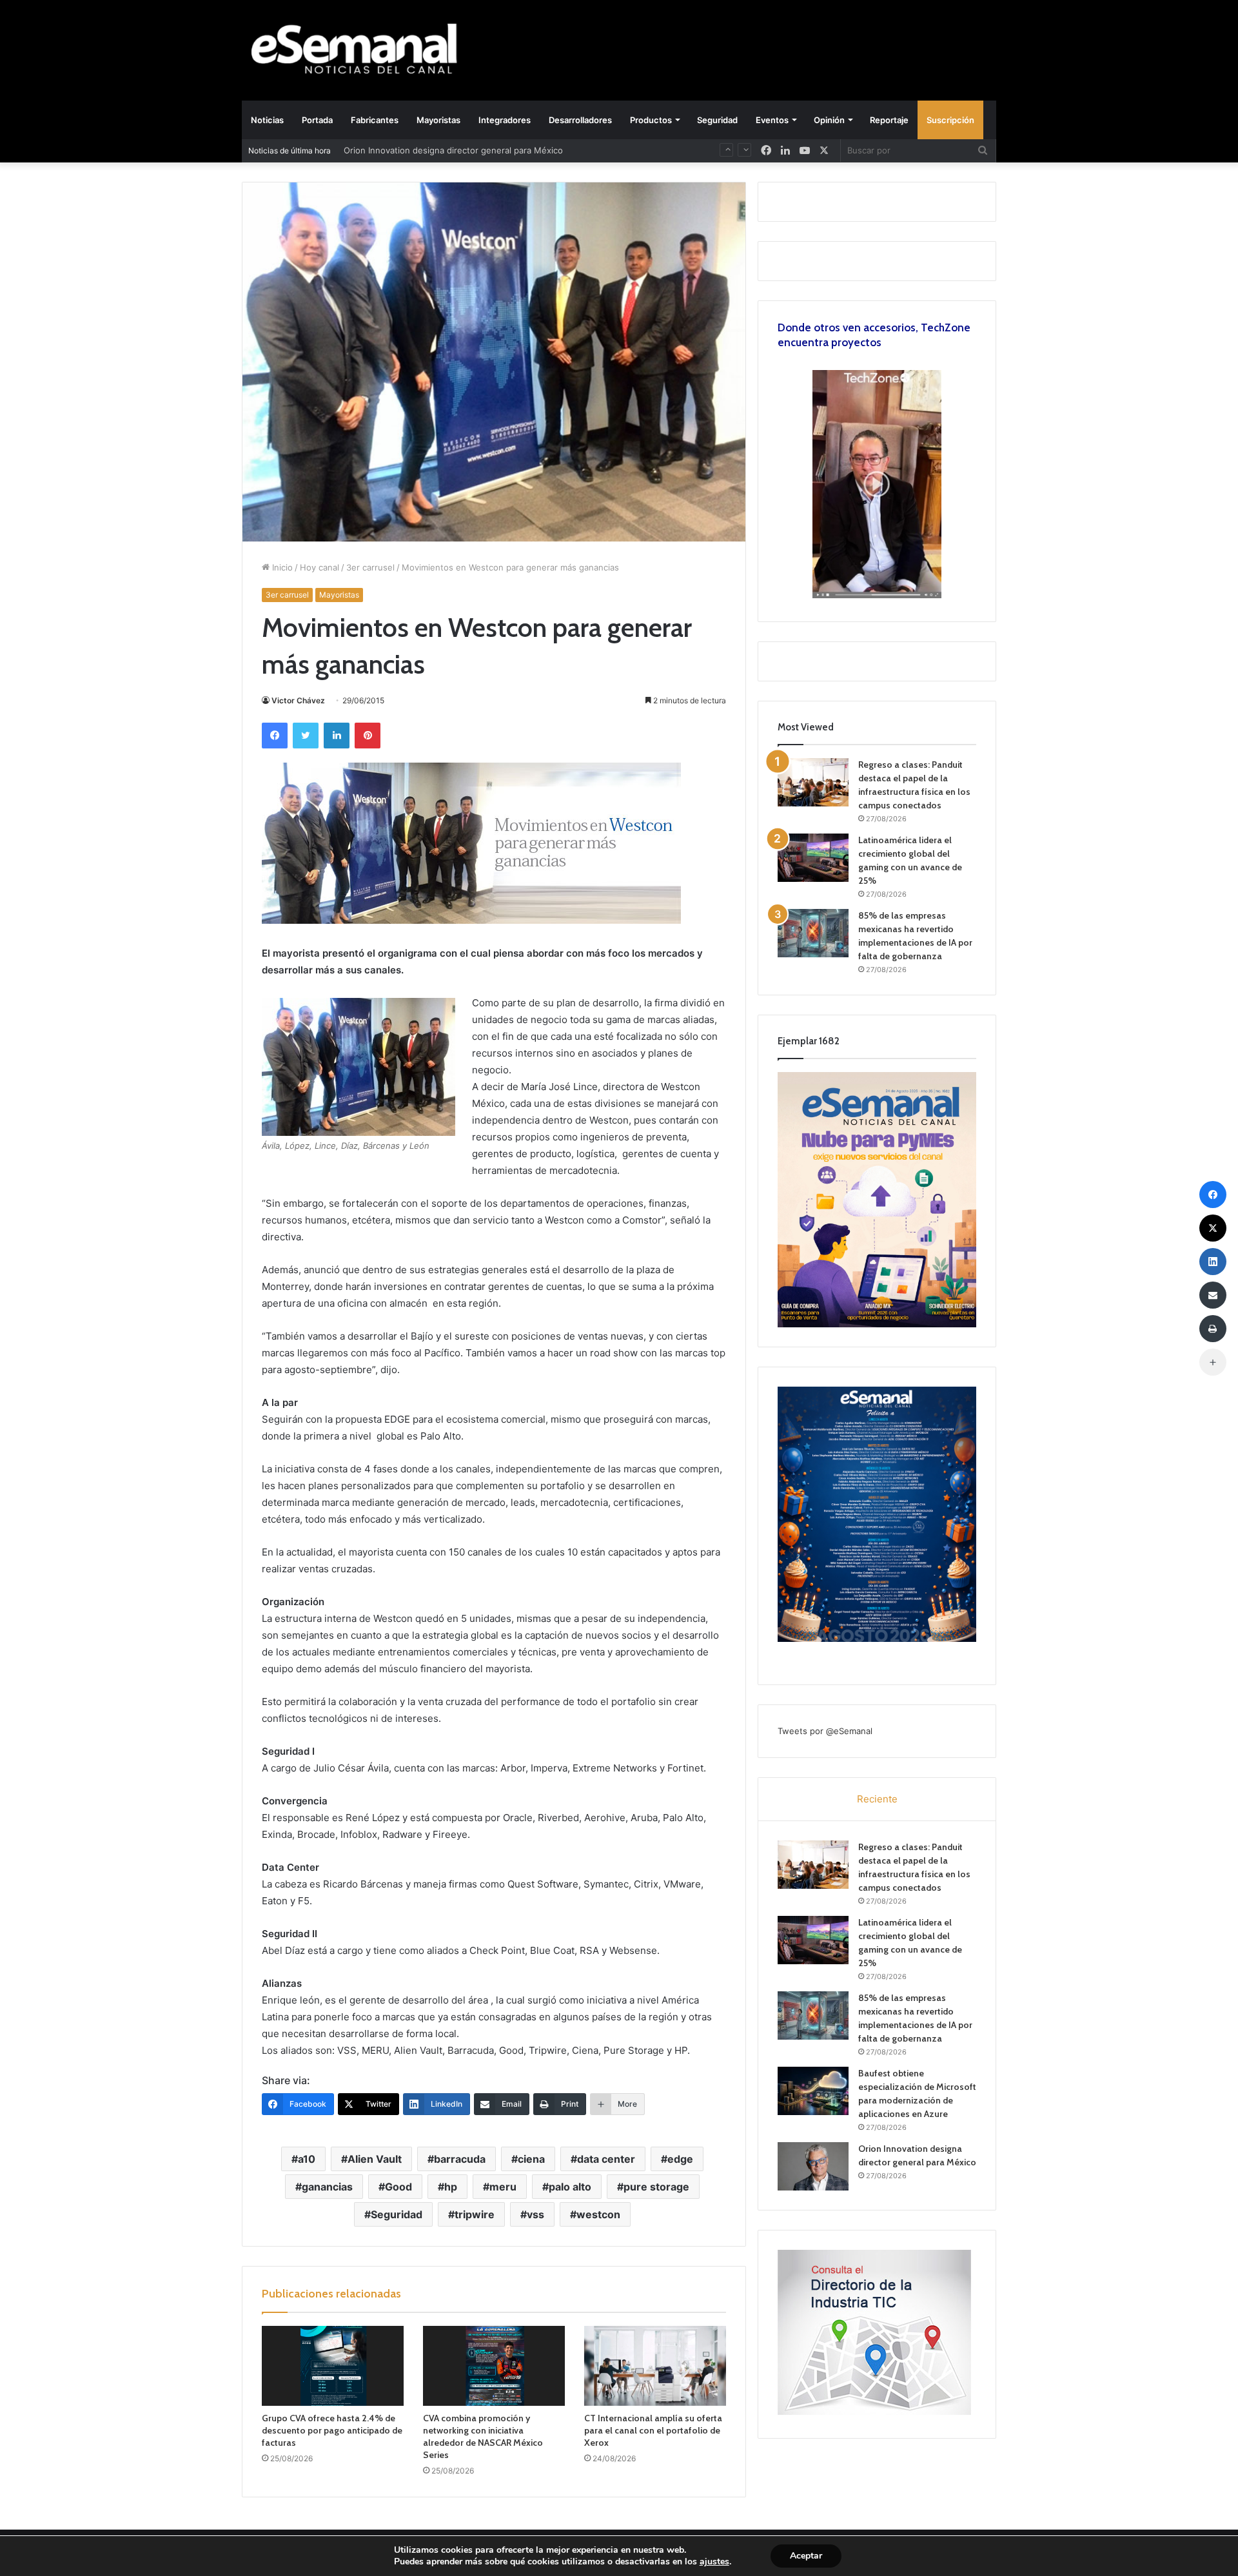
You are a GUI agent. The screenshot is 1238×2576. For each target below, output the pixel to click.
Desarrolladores (580, 120)
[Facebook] (275, 736)
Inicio (281, 567)
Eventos (772, 120)
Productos (651, 120)
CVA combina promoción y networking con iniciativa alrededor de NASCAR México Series (483, 2436)
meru (503, 2187)
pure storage (656, 2187)
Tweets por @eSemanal (825, 1731)
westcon (598, 2214)
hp (451, 2187)
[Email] (1213, 1295)
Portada (317, 120)
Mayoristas (438, 120)
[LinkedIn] (337, 736)
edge (680, 2159)
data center (606, 2159)
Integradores (505, 120)
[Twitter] (306, 736)
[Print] (1213, 1329)
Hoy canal (319, 567)
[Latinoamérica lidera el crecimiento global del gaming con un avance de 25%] (813, 858)
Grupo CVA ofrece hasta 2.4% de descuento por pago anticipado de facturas (332, 2430)
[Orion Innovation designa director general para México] (813, 2166)
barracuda (460, 2159)
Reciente (877, 1799)
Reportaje (889, 120)
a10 (307, 2159)
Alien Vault (375, 2159)
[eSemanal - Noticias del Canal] (361, 50)
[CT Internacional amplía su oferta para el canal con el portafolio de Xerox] (655, 2366)
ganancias (327, 2187)
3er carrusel (370, 567)
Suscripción (950, 120)
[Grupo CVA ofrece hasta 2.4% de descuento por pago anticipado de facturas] (333, 2366)
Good (398, 2187)
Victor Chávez (298, 700)
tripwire (475, 2214)
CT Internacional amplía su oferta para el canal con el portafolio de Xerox (653, 2430)
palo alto (570, 2187)
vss (535, 2214)
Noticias (267, 120)
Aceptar (806, 2556)
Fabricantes (375, 120)
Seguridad (717, 120)
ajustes (714, 2562)
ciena (531, 2159)
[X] (824, 151)
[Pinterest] (368, 736)
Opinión (829, 120)
